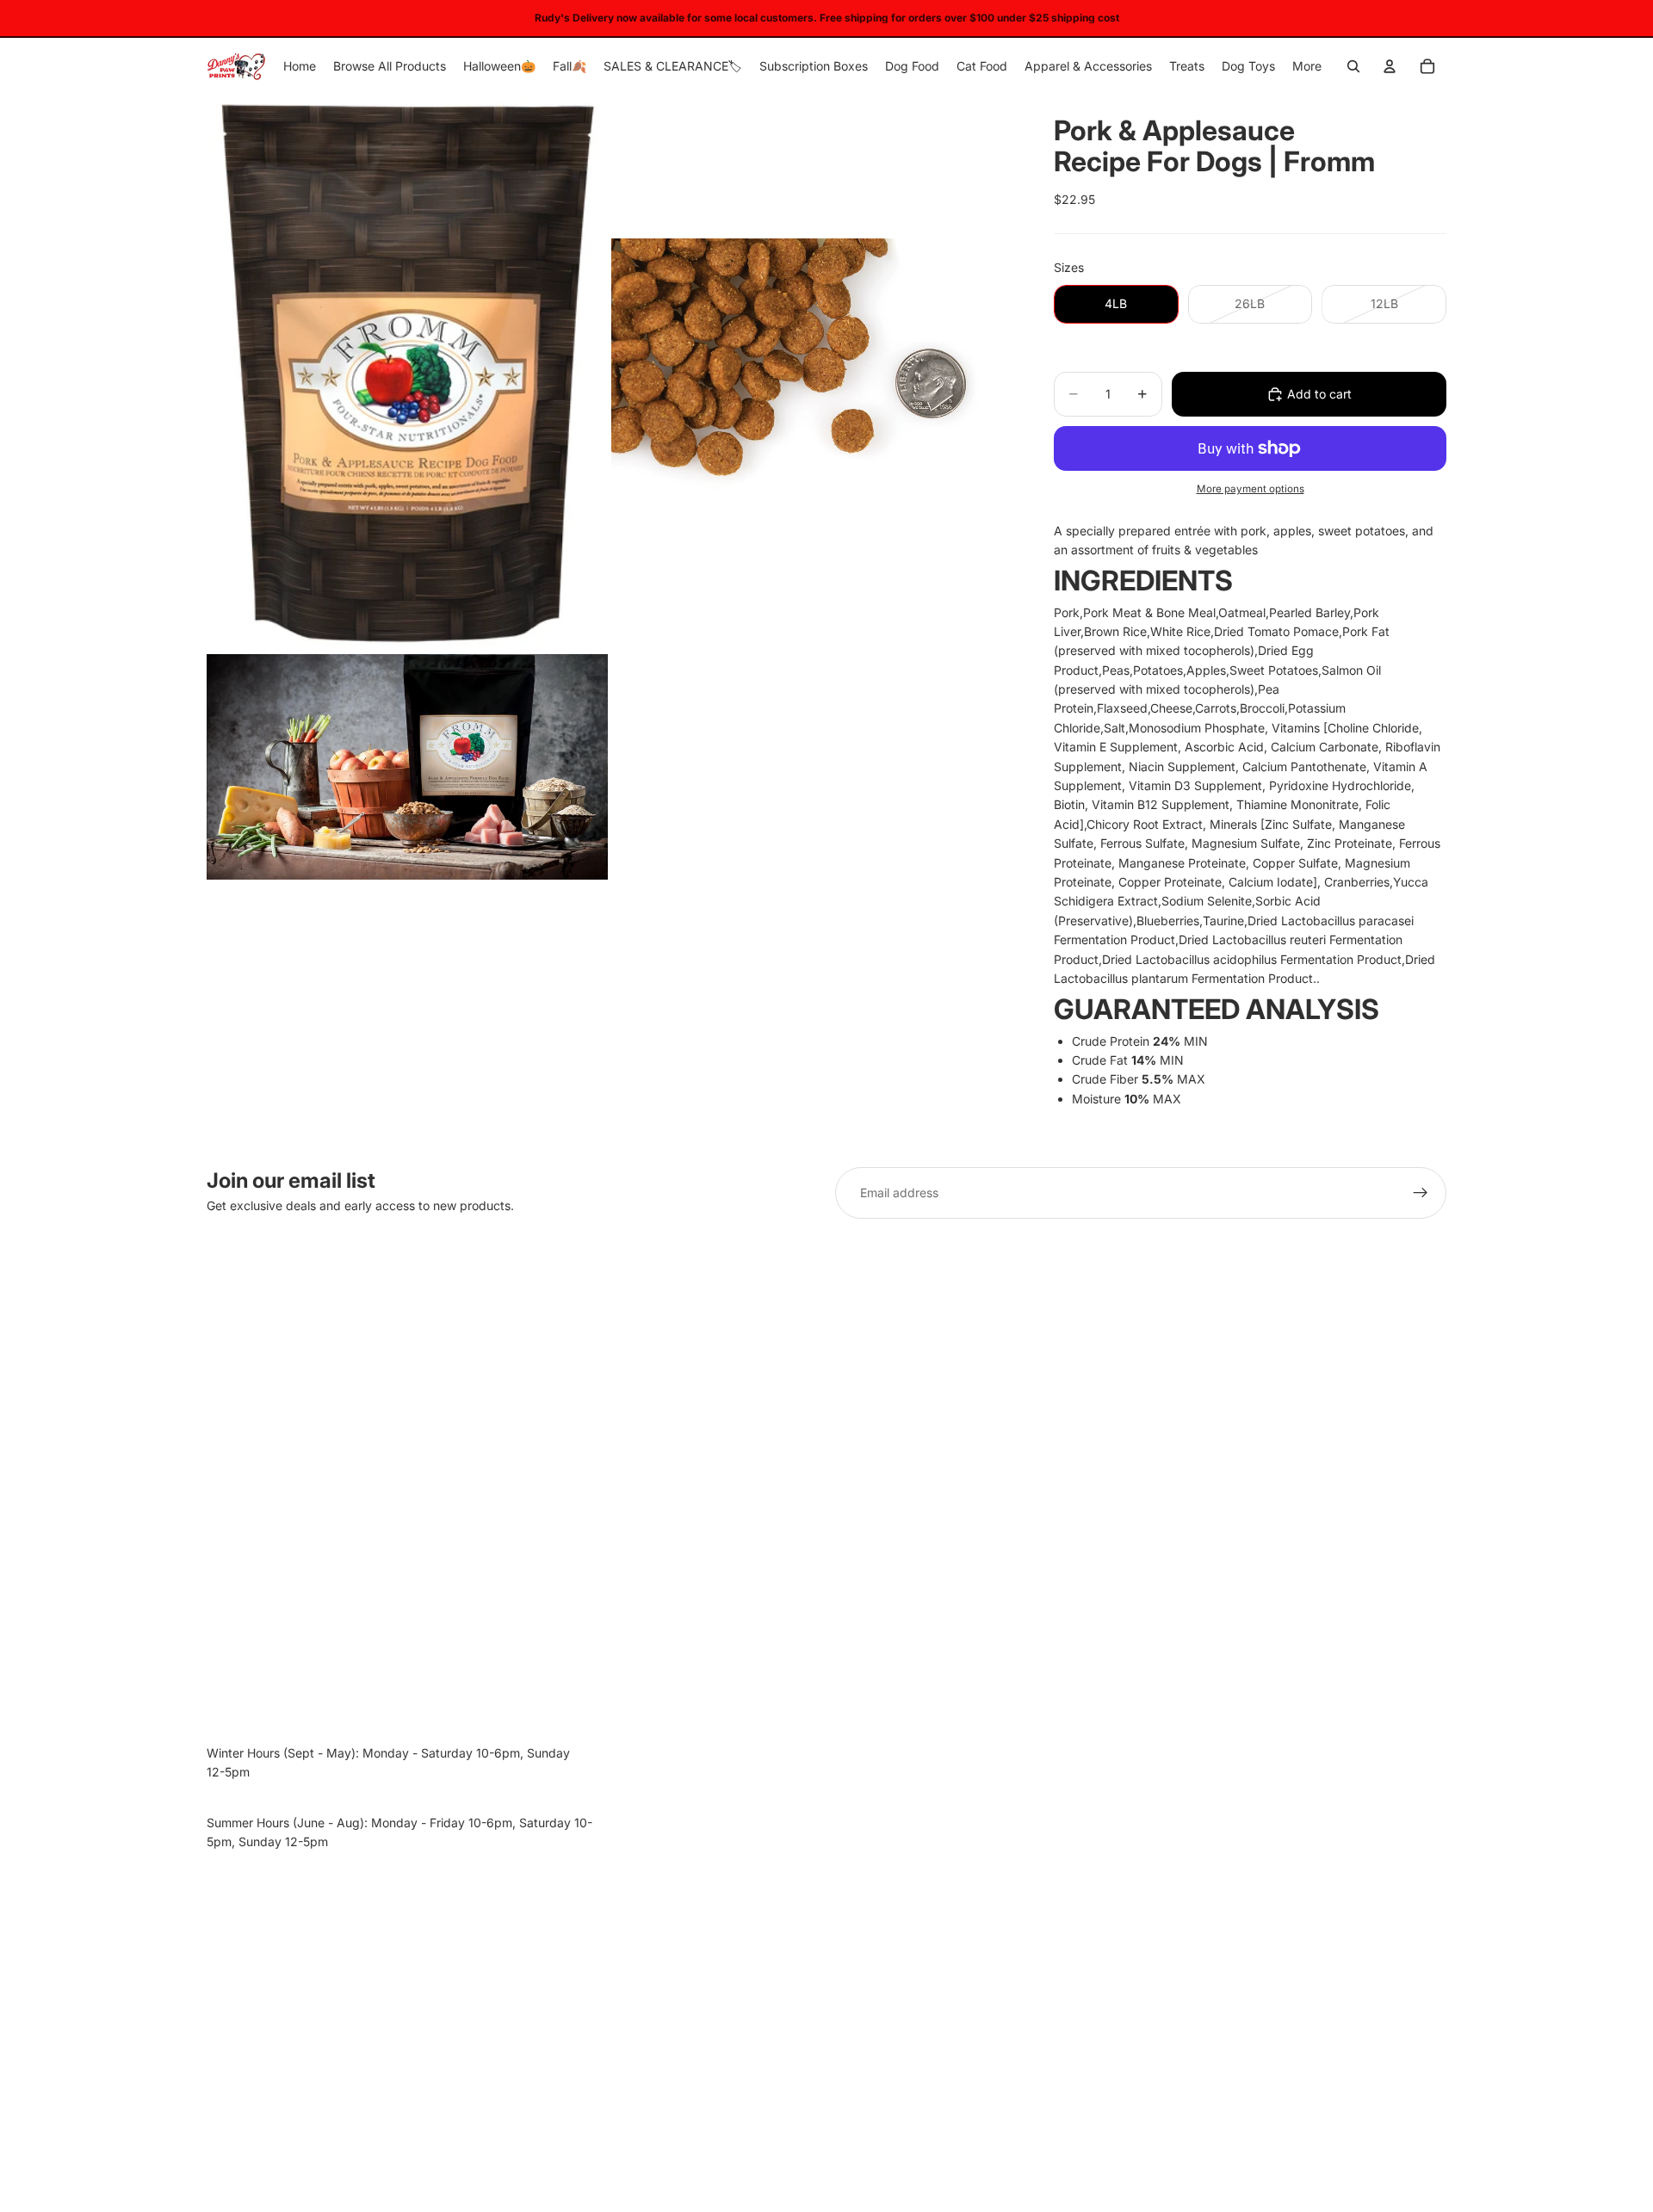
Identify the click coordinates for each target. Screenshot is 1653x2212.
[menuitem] (1307, 66)
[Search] (1353, 66)
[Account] (1390, 66)
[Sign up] (1421, 1193)
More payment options (1251, 489)
